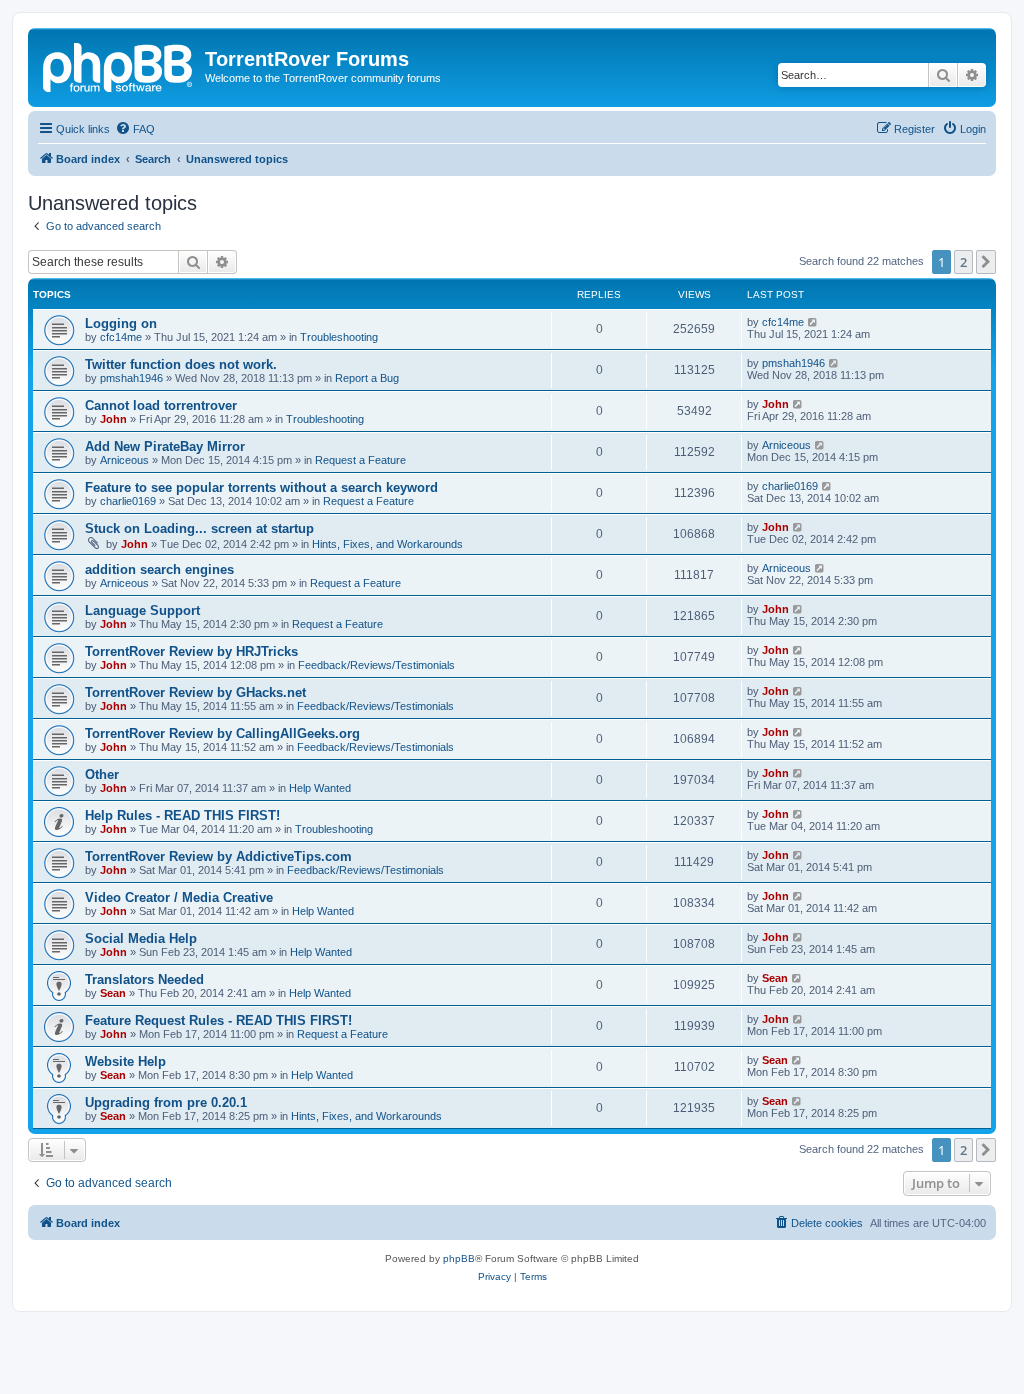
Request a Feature (360, 460)
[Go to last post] (813, 322)
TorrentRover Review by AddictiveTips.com (218, 856)
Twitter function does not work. (181, 364)
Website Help (125, 1061)
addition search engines (159, 569)
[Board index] (119, 65)
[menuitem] (135, 129)
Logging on (121, 323)
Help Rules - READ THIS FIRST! (182, 815)
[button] (986, 262)
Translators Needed (144, 979)
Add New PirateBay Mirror (165, 446)
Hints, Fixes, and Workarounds (387, 544)
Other (102, 774)
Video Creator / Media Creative (179, 897)
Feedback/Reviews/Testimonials (376, 665)
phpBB (459, 1258)
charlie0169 (128, 501)
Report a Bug (367, 378)
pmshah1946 (131, 378)
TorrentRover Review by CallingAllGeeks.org (222, 733)
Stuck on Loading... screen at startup (199, 528)
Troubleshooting (339, 337)
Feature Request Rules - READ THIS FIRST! (218, 1020)
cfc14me (121, 337)
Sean (113, 993)
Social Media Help (141, 938)
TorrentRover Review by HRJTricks (191, 651)
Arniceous (124, 460)
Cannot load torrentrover (161, 405)
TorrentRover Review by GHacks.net (195, 692)
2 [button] (963, 262)
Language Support (142, 610)
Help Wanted (320, 788)
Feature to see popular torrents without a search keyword (261, 487)
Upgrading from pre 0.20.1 (166, 1102)
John (113, 419)
